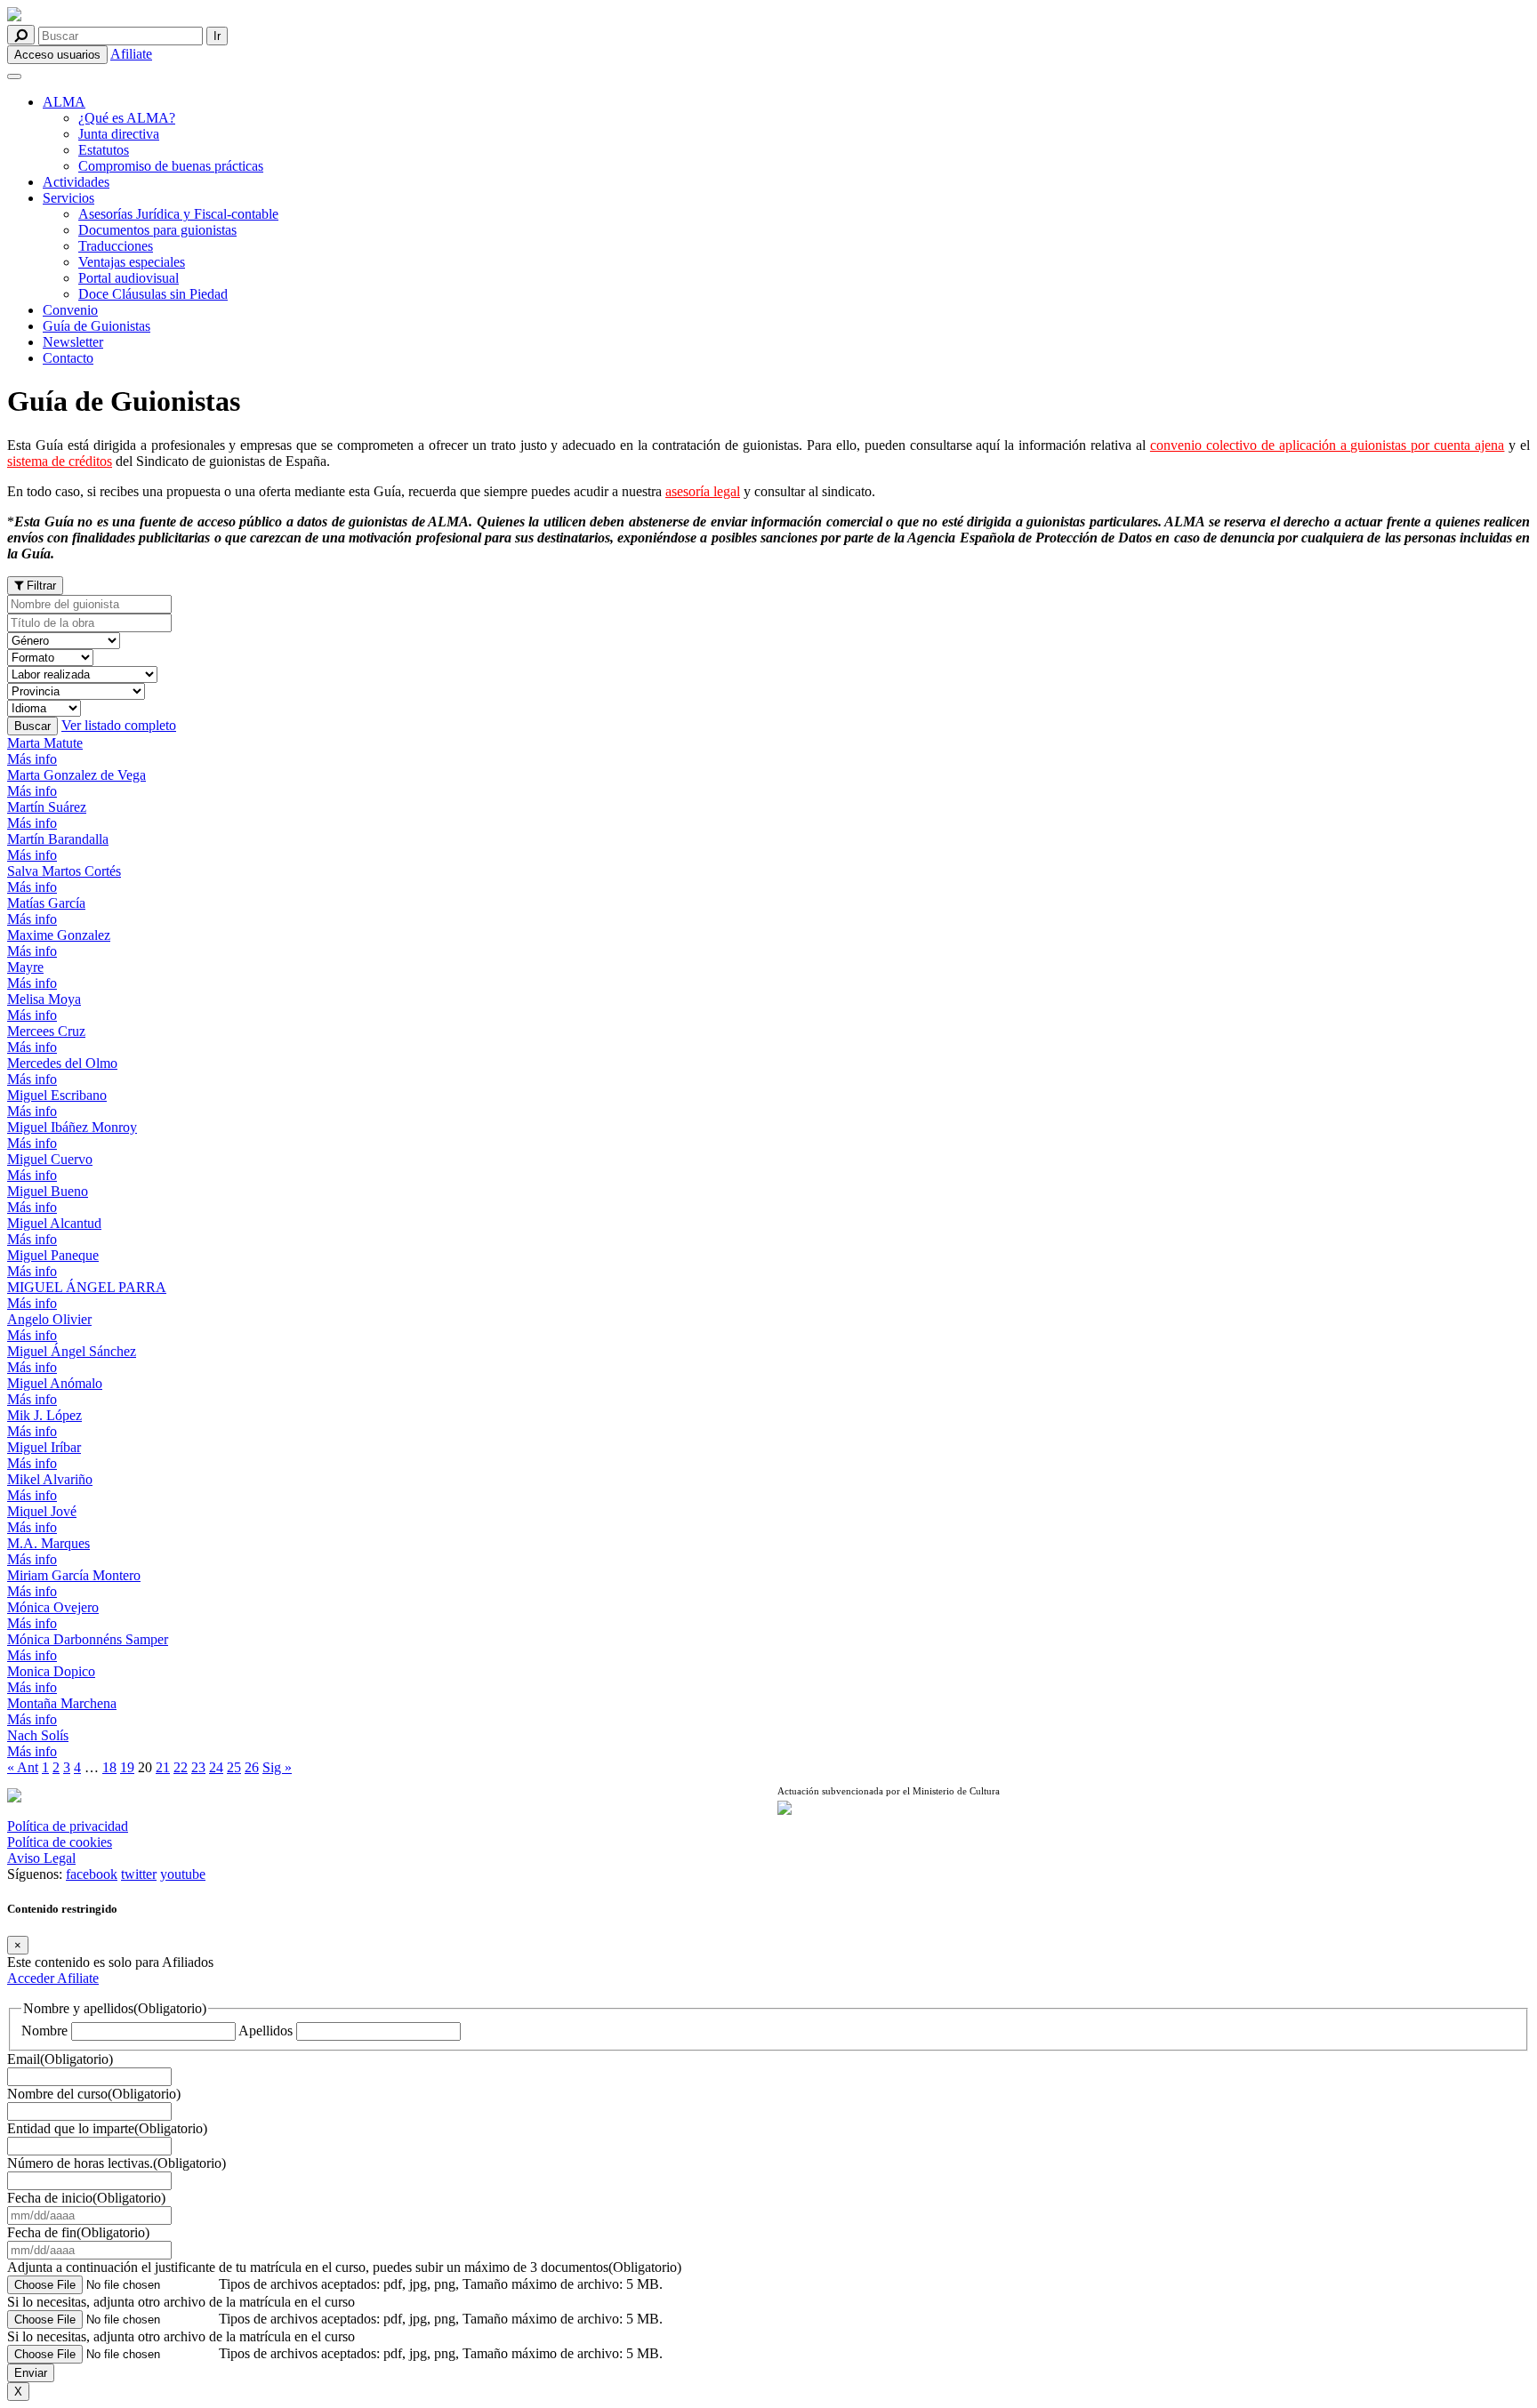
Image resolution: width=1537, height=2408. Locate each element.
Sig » (277, 1767)
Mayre (25, 967)
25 (234, 1767)
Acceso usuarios (57, 55)
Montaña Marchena (62, 1703)
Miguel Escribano (57, 1095)
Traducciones (116, 246)
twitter (139, 1874)
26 (252, 1767)
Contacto (68, 358)
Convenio (70, 310)
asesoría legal (703, 491)
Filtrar (40, 586)
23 (198, 1767)
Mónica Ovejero (53, 1607)
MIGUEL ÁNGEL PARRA (87, 1287)
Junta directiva (119, 134)
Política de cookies (60, 1842)
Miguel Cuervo (50, 1159)
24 (216, 1767)
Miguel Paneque (53, 1255)
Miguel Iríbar (44, 1447)
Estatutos (104, 150)
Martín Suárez (47, 807)
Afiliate (131, 54)
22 (181, 1767)
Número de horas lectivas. (117, 2163)
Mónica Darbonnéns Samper (88, 1639)
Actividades (76, 182)
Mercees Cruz (46, 1031)
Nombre (44, 2031)
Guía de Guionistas (97, 326)
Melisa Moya (44, 999)
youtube (183, 1874)
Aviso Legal (41, 1858)
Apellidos (266, 2031)
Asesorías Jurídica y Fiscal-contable (178, 214)
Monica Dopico (51, 1671)
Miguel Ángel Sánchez (72, 1351)
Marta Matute (45, 743)
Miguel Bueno (48, 1191)
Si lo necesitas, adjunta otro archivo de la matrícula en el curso (181, 2302)
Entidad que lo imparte (107, 2128)
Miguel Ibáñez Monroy (72, 1127)
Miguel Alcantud (54, 1223)
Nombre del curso (94, 2094)
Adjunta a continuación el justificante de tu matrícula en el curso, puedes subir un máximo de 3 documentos (344, 2267)
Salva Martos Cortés (64, 871)
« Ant (23, 1767)
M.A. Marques (48, 1543)
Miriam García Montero (74, 1575)
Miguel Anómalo (55, 1383)
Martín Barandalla (58, 839)
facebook (92, 1874)
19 (127, 1767)
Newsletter (73, 342)
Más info (32, 759)
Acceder (32, 1978)
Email (60, 2059)
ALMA (64, 102)
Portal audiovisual (129, 278)
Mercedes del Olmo (62, 1063)
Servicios (68, 198)
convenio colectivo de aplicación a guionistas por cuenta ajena (1327, 445)
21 (163, 1767)
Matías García (46, 903)
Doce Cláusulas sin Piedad (153, 294)
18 (109, 1767)
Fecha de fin (78, 2232)
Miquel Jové (42, 1511)
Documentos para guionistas (157, 230)
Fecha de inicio (86, 2198)
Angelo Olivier (49, 1319)
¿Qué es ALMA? (127, 118)
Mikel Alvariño (50, 1479)
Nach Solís (38, 1735)
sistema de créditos (60, 461)
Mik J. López (44, 1415)
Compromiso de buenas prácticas (171, 166)
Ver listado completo (119, 725)
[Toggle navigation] (14, 76)
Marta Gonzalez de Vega (76, 775)
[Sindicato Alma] (383, 16)
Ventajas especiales (132, 262)
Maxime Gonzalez (59, 935)
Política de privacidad (68, 1826)
